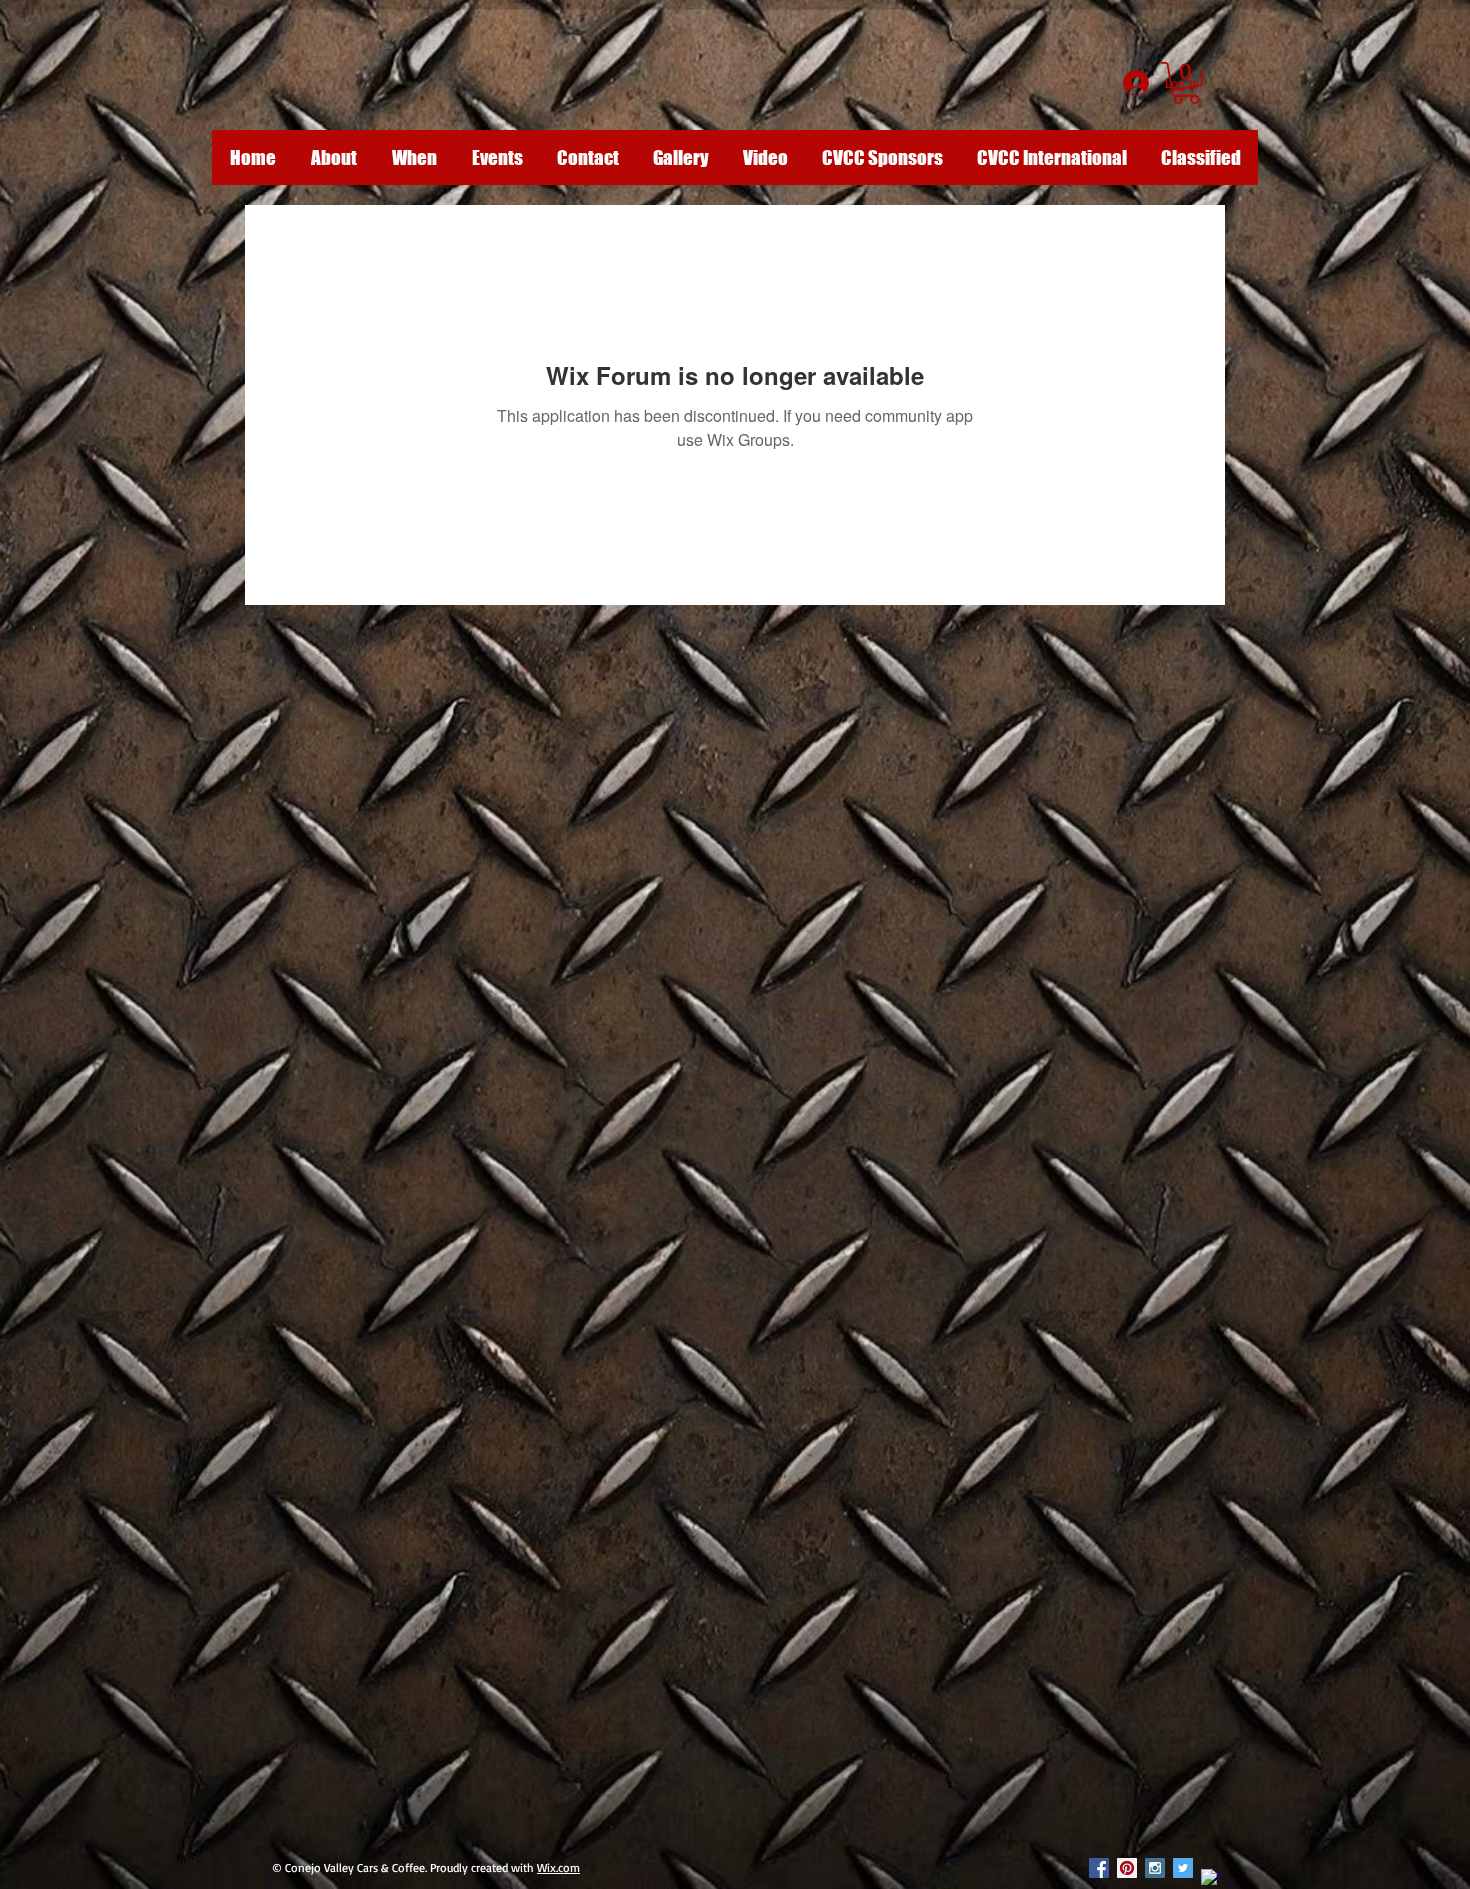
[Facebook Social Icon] (1099, 1868)
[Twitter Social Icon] (1183, 1868)
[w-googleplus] (1211, 1879)
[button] (1186, 83)
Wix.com (558, 1867)
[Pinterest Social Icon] (1127, 1868)
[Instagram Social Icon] (1155, 1868)
